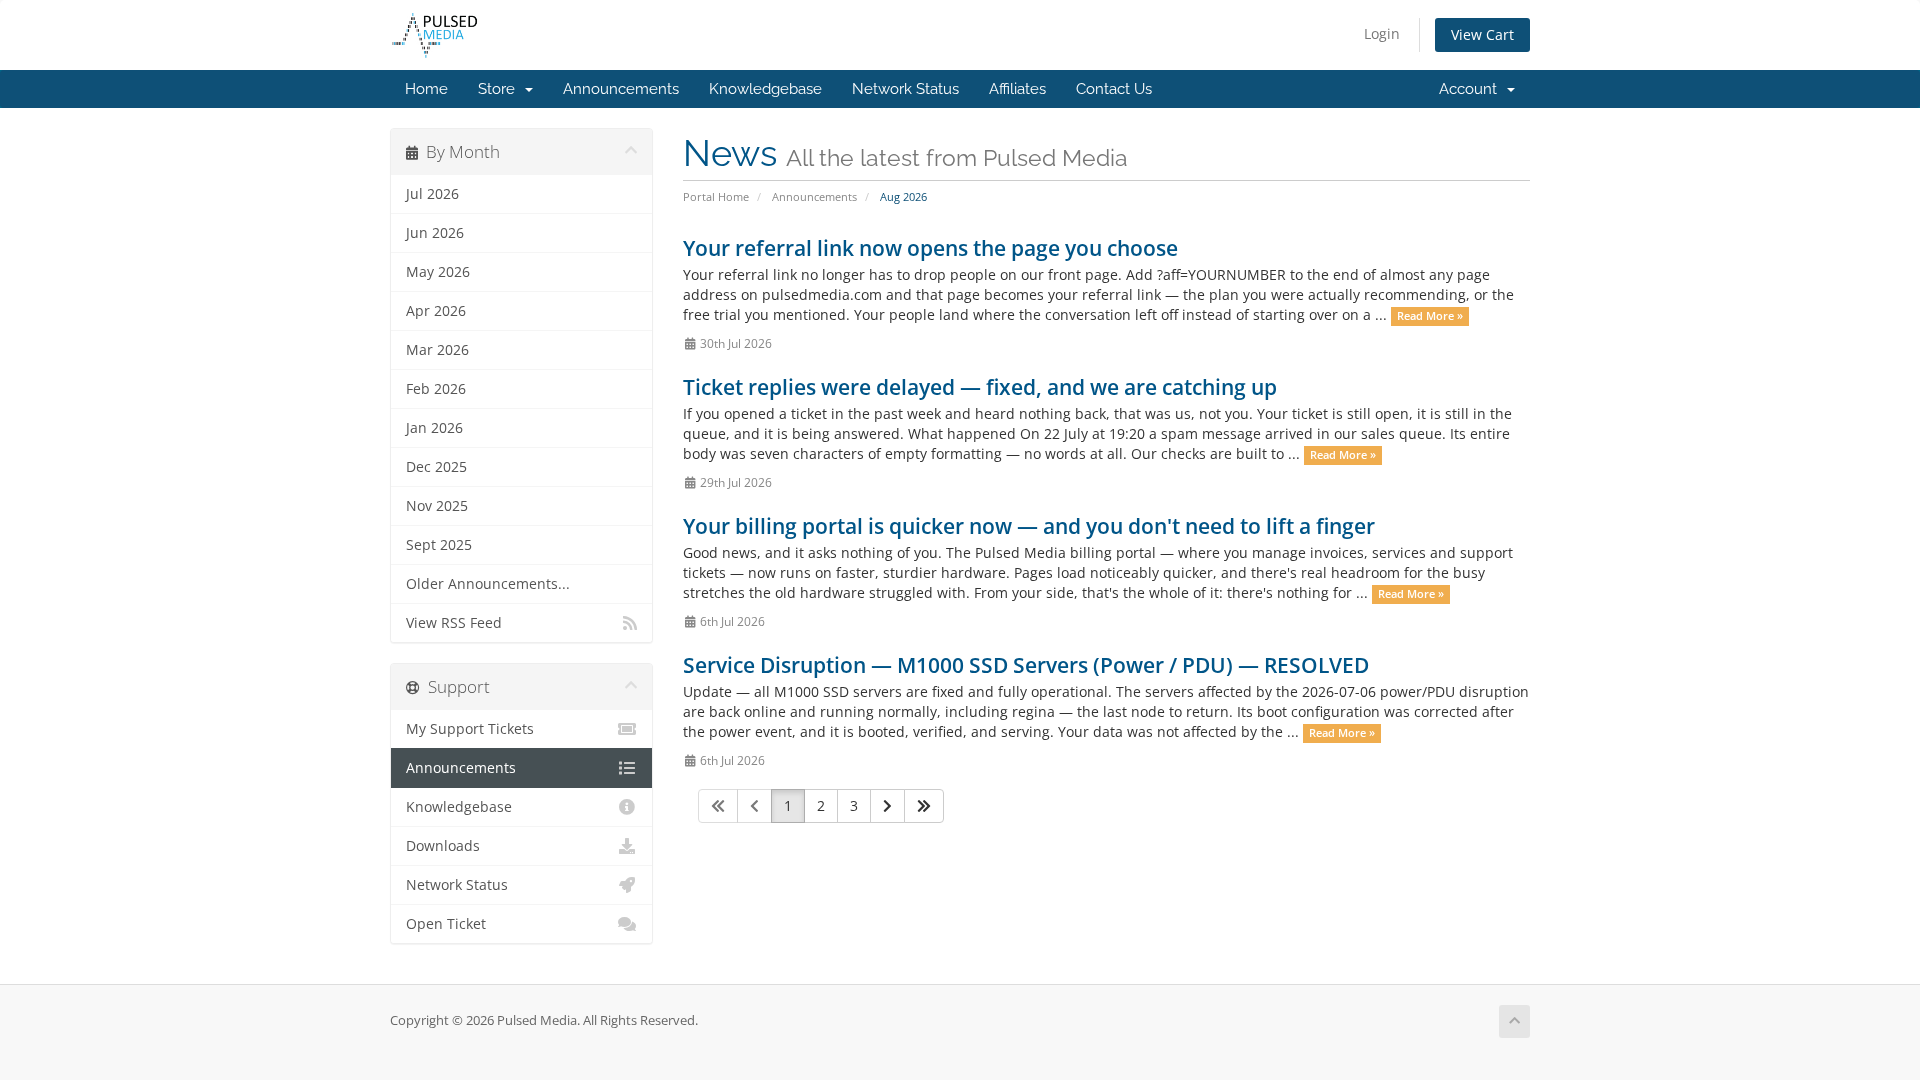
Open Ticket (446, 924)
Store (500, 89)
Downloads (443, 846)
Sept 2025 (439, 545)
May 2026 (438, 272)
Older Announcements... (488, 584)
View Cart (1482, 34)
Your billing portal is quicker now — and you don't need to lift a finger (1029, 526)
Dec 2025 (436, 467)
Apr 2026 (436, 311)
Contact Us (1114, 89)
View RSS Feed (454, 623)
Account (1472, 89)
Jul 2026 (432, 194)
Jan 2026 (434, 428)
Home (426, 89)
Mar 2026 (437, 350)
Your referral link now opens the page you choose (930, 248)
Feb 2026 (436, 389)
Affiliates (1017, 89)
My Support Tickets (470, 729)
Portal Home (716, 196)
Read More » (1430, 316)
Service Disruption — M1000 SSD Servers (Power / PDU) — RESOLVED (1026, 665)
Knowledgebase (765, 89)
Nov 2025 (437, 506)
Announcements (621, 89)
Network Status (905, 89)
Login (1382, 33)
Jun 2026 (435, 233)
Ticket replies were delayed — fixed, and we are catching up (980, 387)
